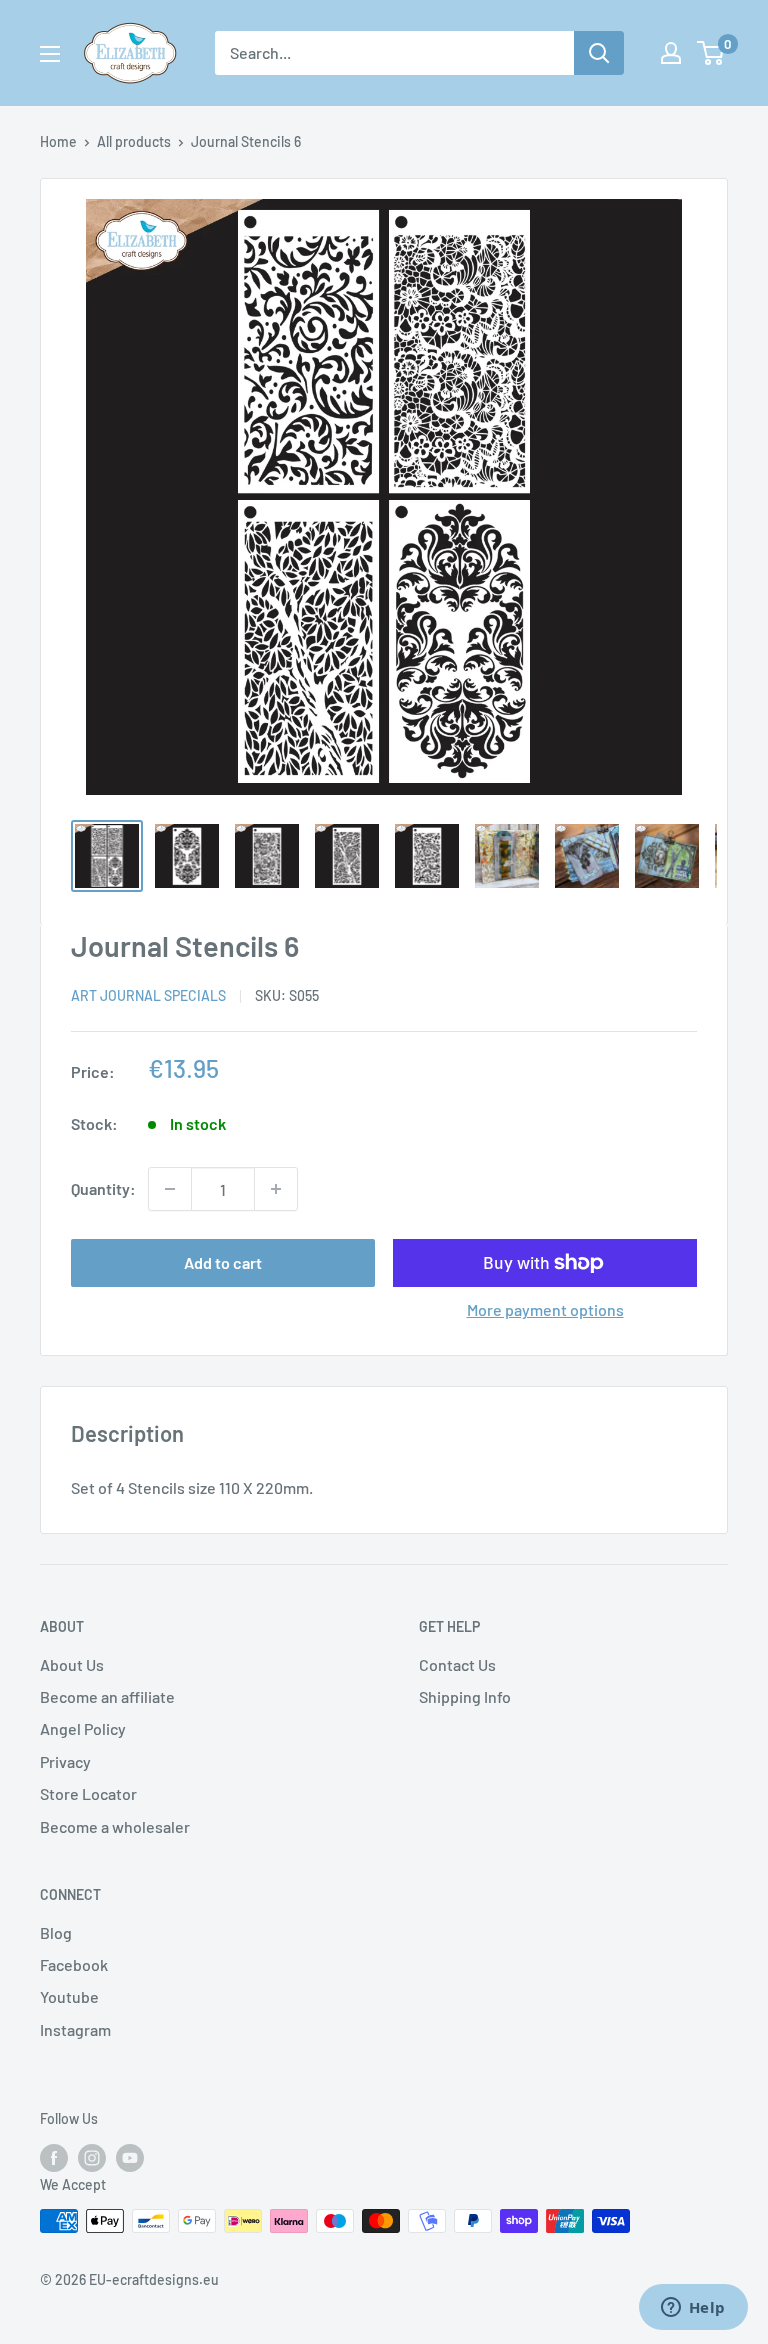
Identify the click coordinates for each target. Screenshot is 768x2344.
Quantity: (103, 1188)
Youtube (69, 1996)
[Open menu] (50, 54)
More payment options (545, 1309)
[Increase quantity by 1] (276, 1189)
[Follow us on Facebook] (54, 2158)
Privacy (65, 1761)
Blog (56, 1932)
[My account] (671, 53)
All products (134, 141)
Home (58, 141)
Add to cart (223, 1262)
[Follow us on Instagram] (92, 2158)
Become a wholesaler (115, 1826)
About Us (72, 1664)
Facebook (74, 1964)
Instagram (75, 2029)
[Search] (599, 53)
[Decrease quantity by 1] (170, 1189)
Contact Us (457, 1664)
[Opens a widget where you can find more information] (693, 2309)
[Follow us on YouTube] (130, 2158)
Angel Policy (83, 1728)
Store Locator (88, 1793)
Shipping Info (465, 1696)
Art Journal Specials (148, 995)
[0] (711, 53)
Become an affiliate (107, 1696)
